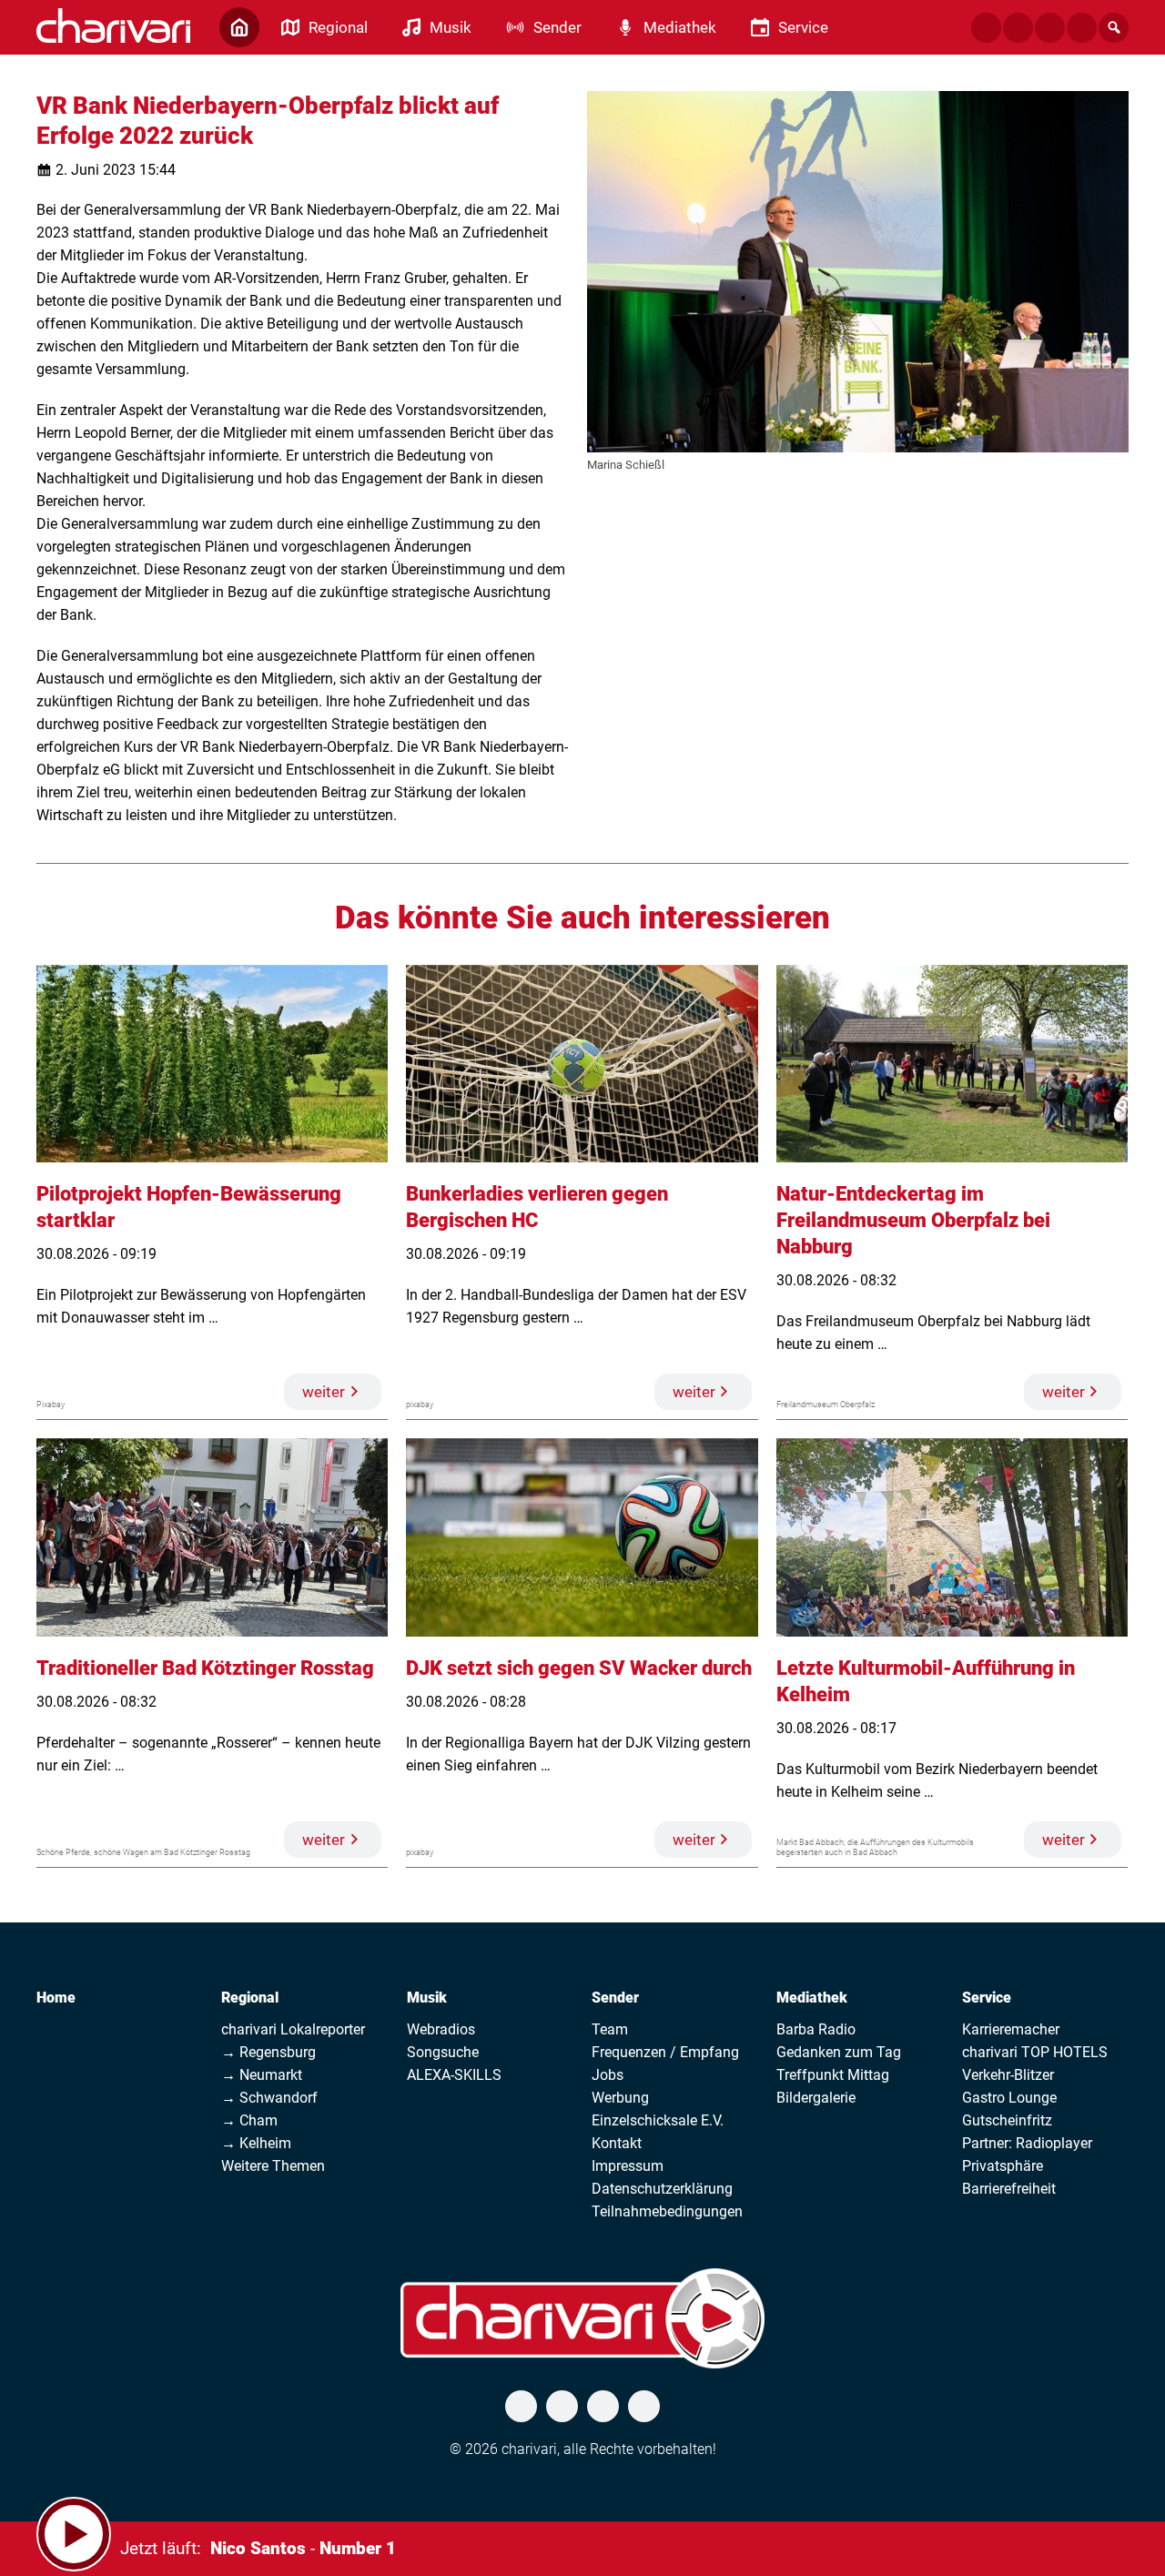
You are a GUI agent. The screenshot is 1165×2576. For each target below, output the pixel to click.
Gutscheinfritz (1007, 2120)
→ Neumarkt (262, 2075)
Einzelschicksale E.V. (658, 2120)
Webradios (441, 2029)
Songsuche (443, 2052)
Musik (427, 1998)
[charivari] (113, 25)
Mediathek (812, 1998)
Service (987, 1998)
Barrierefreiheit (1009, 2189)
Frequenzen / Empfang (665, 2052)
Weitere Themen (273, 2166)
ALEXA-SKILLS (454, 2075)
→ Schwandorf (269, 2098)
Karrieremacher (1011, 2029)
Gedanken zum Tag (839, 2052)
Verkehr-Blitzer (1008, 2075)
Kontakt (617, 2143)
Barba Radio (816, 2029)
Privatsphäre (1003, 2166)
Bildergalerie (816, 2098)
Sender (615, 1998)
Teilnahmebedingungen (667, 2211)
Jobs (608, 2075)
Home (56, 1998)
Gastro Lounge (1009, 2098)
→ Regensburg (268, 2052)
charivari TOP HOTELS (1035, 2052)
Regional (250, 1998)
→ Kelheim (256, 2143)
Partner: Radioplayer (1027, 2143)
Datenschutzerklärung (662, 2189)
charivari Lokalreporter (293, 2029)
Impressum (628, 2166)
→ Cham (249, 2120)
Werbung (620, 2098)
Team (610, 2029)
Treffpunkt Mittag (833, 2075)
